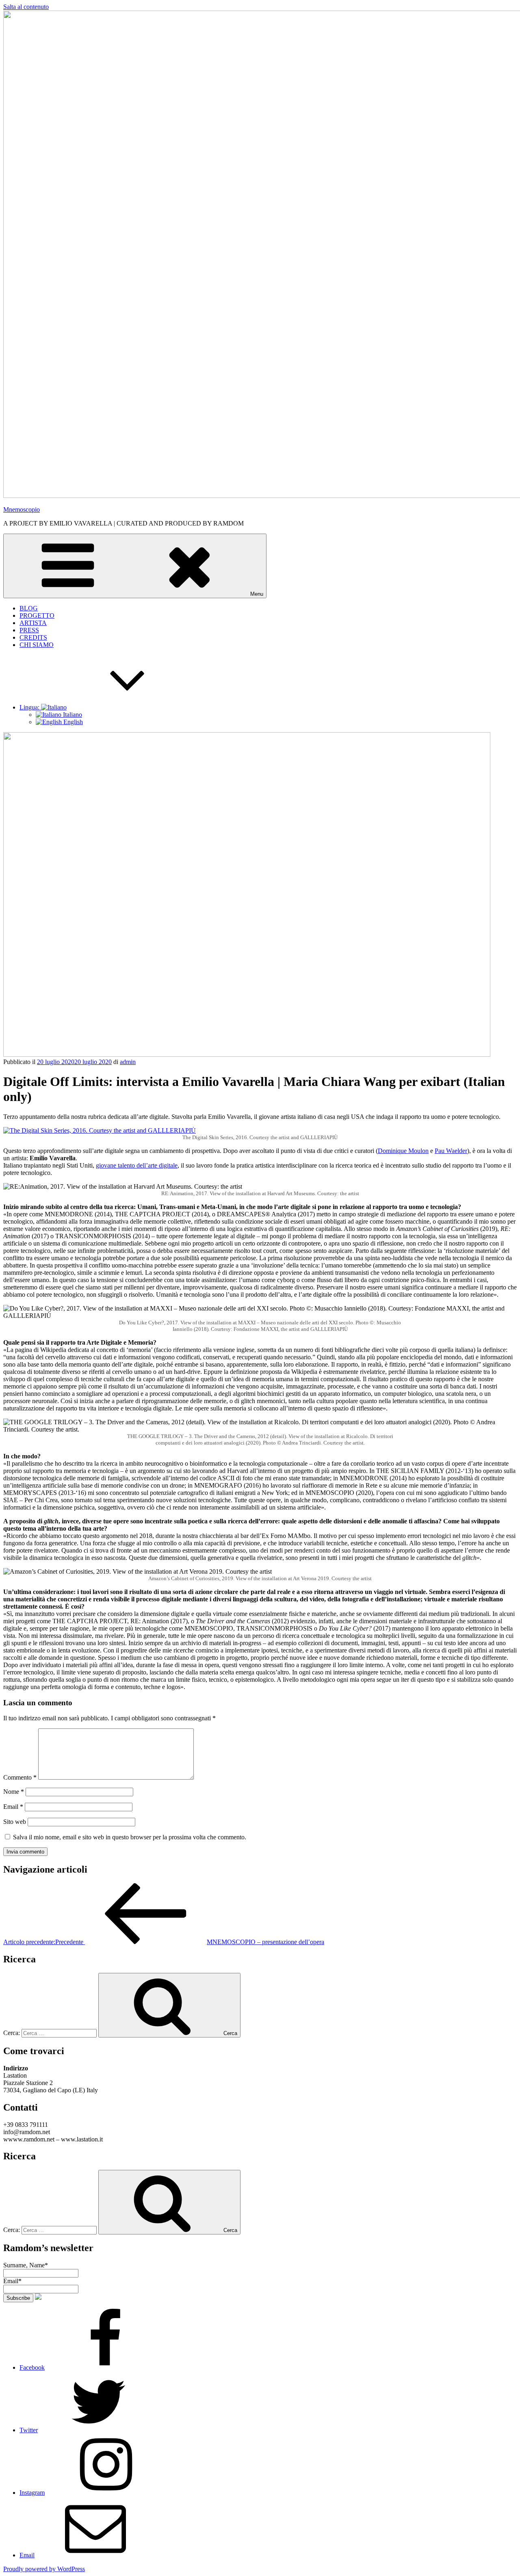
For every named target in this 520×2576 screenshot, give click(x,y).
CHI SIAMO (37, 645)
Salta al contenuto (26, 7)
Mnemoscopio (22, 509)
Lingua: (30, 707)
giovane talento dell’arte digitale (137, 1165)
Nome (14, 1792)
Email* (12, 2281)
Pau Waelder (451, 1151)
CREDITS (33, 637)
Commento (20, 1777)
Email (13, 1807)
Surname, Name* (26, 2265)
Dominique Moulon (403, 1151)
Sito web (15, 1822)
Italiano (72, 715)
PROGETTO (37, 615)
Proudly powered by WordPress (44, 2569)
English (72, 722)
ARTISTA (33, 623)
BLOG (29, 608)
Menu (257, 594)
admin (128, 1062)
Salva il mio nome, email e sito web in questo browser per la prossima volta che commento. (130, 1837)
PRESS (29, 630)
